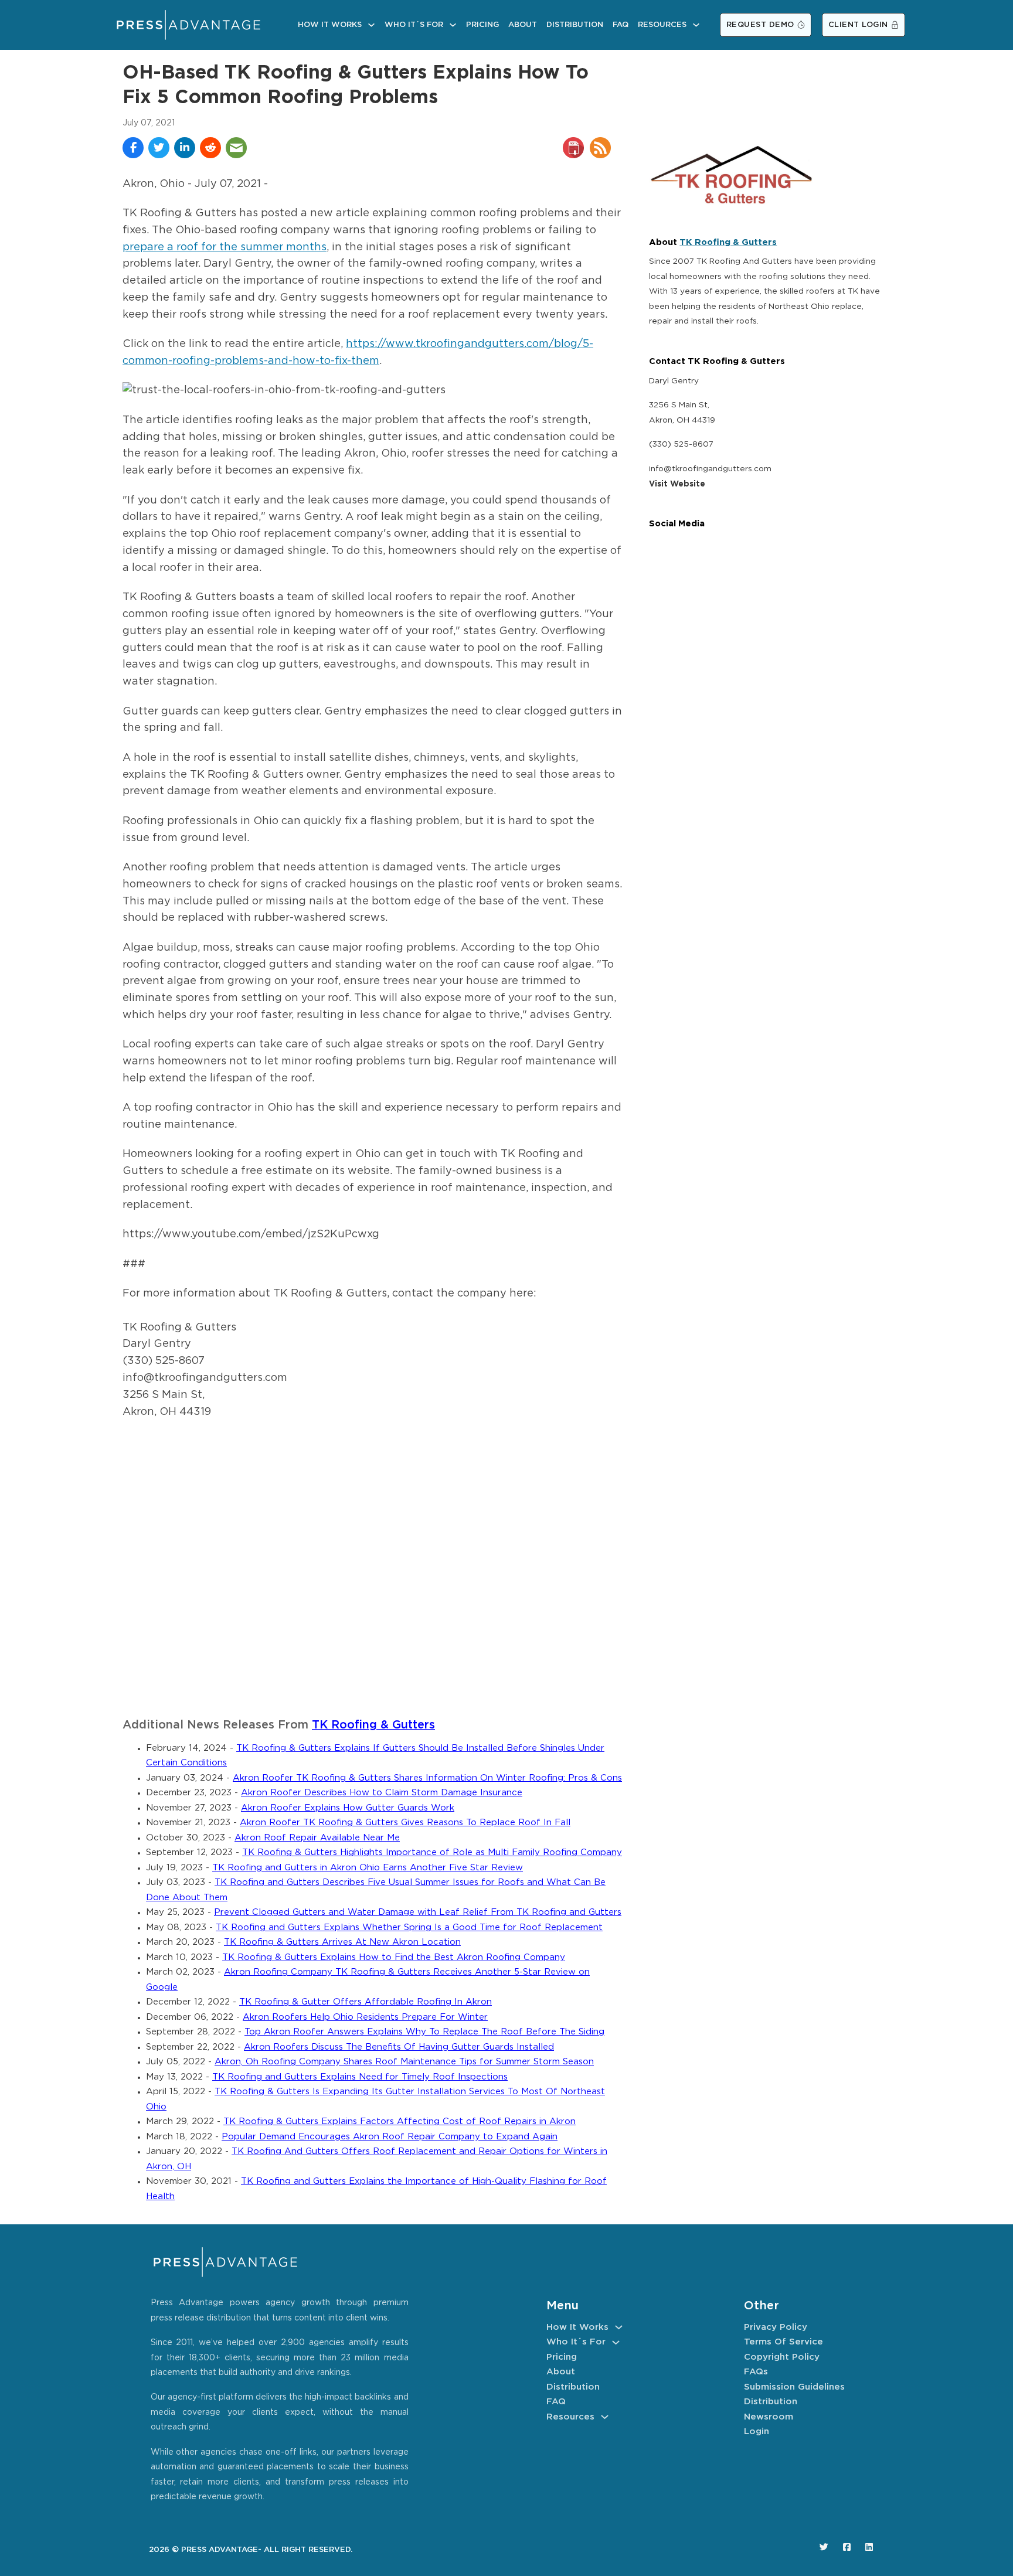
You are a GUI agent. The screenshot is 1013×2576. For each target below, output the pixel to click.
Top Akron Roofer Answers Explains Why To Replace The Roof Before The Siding (424, 2032)
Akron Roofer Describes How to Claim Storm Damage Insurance (382, 1793)
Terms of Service (783, 2342)
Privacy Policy (776, 2327)
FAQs (756, 2372)
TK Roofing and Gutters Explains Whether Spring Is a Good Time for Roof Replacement (409, 1927)
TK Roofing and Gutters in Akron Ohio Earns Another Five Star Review (368, 1868)
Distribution (575, 25)
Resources (662, 25)
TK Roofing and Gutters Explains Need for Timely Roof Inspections (360, 2077)
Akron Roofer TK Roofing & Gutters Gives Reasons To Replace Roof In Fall (405, 1823)
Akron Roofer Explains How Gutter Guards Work (348, 1808)
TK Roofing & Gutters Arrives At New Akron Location (342, 1942)
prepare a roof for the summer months (225, 247)
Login (757, 2432)
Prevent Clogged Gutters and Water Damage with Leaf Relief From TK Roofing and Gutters (418, 1912)
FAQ (621, 25)
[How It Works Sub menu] (371, 25)
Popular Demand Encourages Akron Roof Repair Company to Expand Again (390, 2137)
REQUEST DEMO (760, 25)
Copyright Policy (782, 2357)
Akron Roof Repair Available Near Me (317, 1838)
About (523, 25)
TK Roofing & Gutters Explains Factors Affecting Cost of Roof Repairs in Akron (400, 2121)
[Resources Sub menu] (696, 25)
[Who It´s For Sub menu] (453, 25)
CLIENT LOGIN (858, 25)
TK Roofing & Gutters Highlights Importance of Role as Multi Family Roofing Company (432, 1852)
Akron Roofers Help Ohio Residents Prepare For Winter (365, 2017)
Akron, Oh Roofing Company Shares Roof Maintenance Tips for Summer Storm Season (404, 2062)
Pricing (482, 25)
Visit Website (677, 484)
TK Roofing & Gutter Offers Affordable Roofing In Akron (366, 2002)
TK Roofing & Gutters (373, 1725)
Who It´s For (414, 25)
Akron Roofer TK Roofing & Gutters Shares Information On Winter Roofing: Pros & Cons (427, 1778)
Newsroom (769, 2417)
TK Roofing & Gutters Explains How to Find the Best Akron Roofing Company (394, 1957)
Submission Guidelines (794, 2387)
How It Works (330, 25)
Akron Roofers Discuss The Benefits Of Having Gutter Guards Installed (399, 2047)
